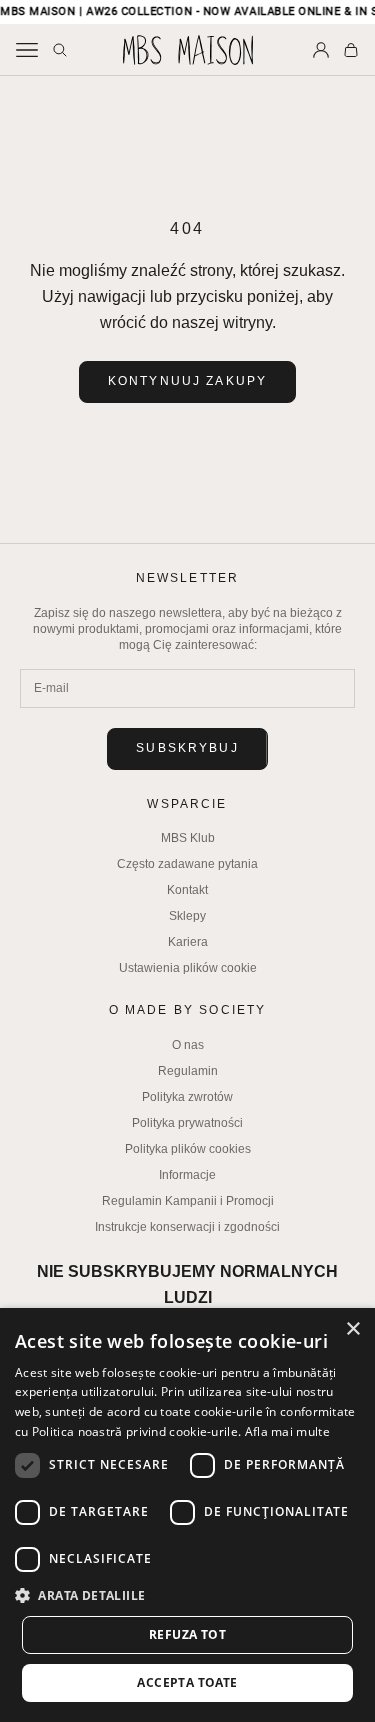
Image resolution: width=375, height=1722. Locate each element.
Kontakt (187, 890)
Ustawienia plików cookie (188, 968)
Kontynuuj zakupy (188, 381)
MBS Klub (188, 838)
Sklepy (187, 916)
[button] (187, 1595)
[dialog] (187, 1515)
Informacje (187, 1175)
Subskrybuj (187, 748)
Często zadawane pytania (187, 864)
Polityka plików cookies (188, 1149)
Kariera (188, 942)
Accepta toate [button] (187, 1682)
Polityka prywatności (187, 1123)
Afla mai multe (287, 1431)
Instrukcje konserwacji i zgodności (187, 1227)
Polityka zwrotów (187, 1097)
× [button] (352, 1329)
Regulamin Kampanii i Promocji (188, 1201)
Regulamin (188, 1071)
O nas (188, 1045)
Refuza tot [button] (187, 1634)
